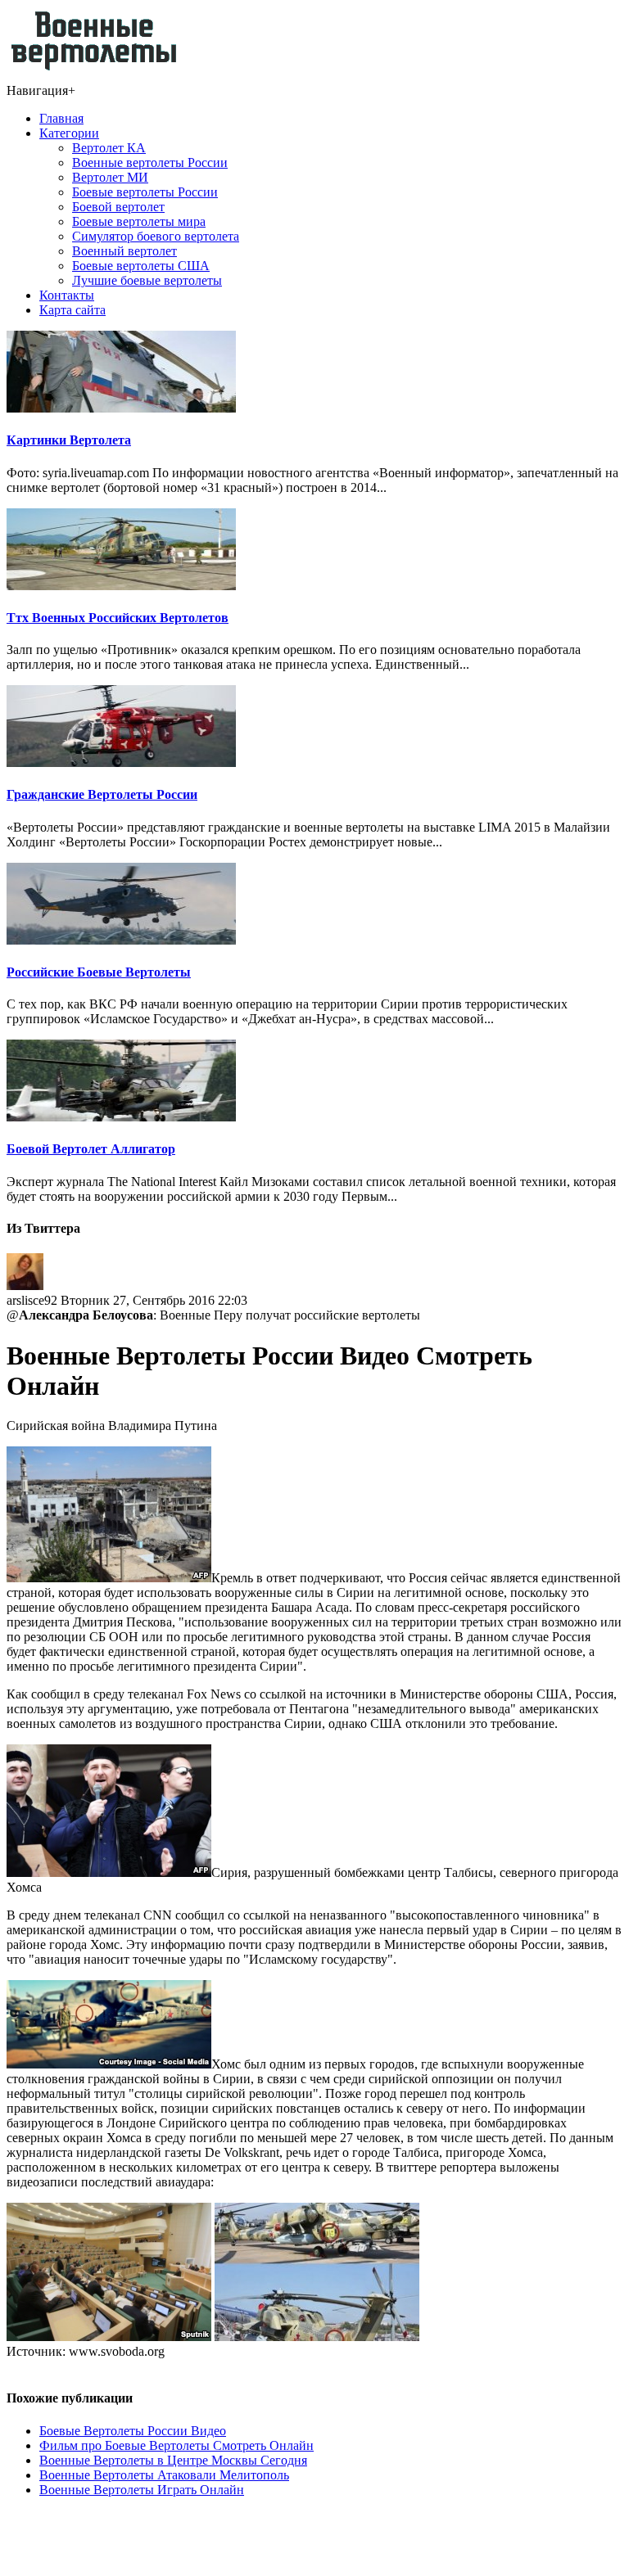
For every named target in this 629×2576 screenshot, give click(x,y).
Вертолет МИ (110, 177)
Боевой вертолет (118, 207)
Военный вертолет (124, 251)
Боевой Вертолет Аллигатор (91, 1149)
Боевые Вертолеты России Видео (133, 2431)
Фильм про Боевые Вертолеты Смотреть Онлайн (176, 2445)
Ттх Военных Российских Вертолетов (118, 618)
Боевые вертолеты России (145, 192)
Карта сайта (72, 310)
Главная (61, 118)
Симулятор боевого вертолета (156, 236)
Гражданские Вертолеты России (102, 794)
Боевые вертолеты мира (139, 221)
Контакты (67, 295)
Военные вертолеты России (150, 162)
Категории (69, 133)
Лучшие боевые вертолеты (147, 280)
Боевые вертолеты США (141, 266)
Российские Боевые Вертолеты (99, 972)
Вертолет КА (109, 148)
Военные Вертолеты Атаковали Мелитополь (164, 2475)
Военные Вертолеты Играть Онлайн (142, 2490)
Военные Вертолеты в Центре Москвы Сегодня (173, 2460)
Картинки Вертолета (69, 440)
